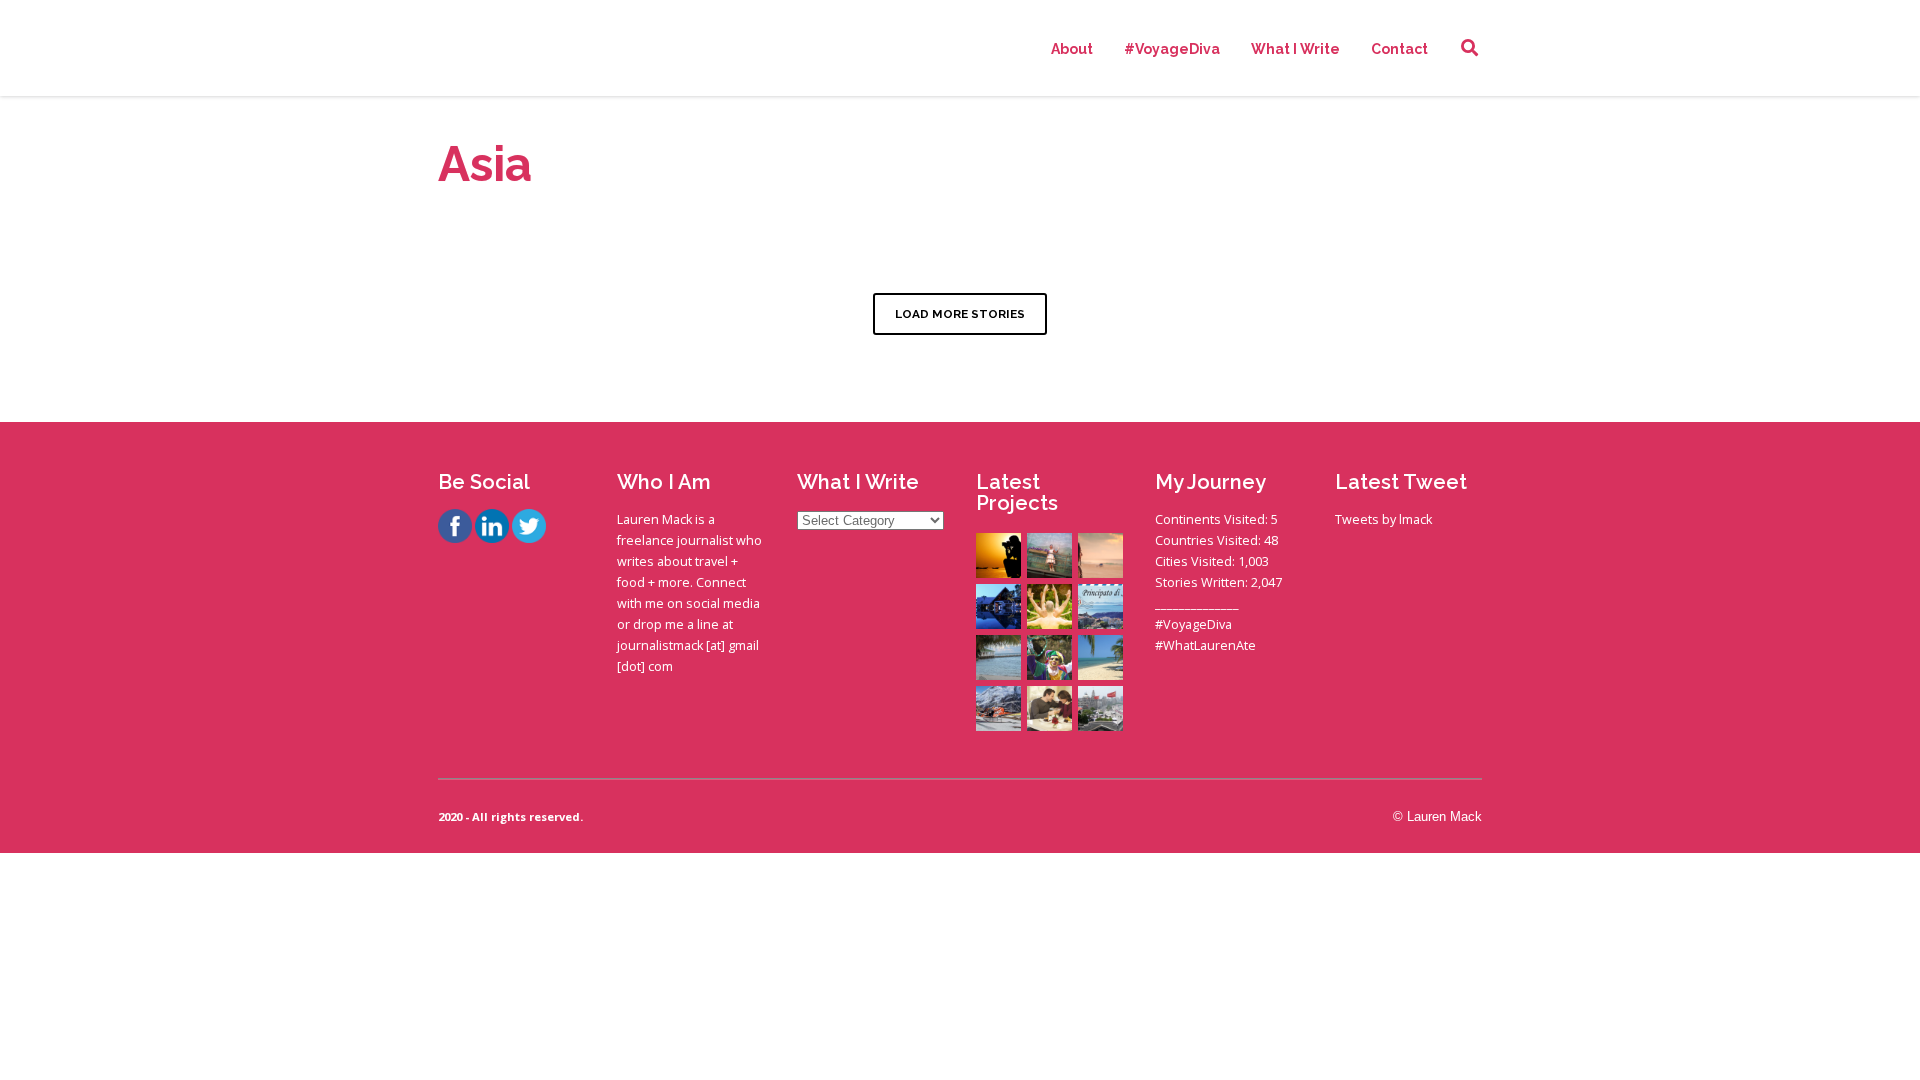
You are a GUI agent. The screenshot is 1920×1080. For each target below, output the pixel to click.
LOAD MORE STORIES (960, 314)
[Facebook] (455, 528)
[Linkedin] (492, 528)
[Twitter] (529, 528)
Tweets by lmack (1383, 519)
